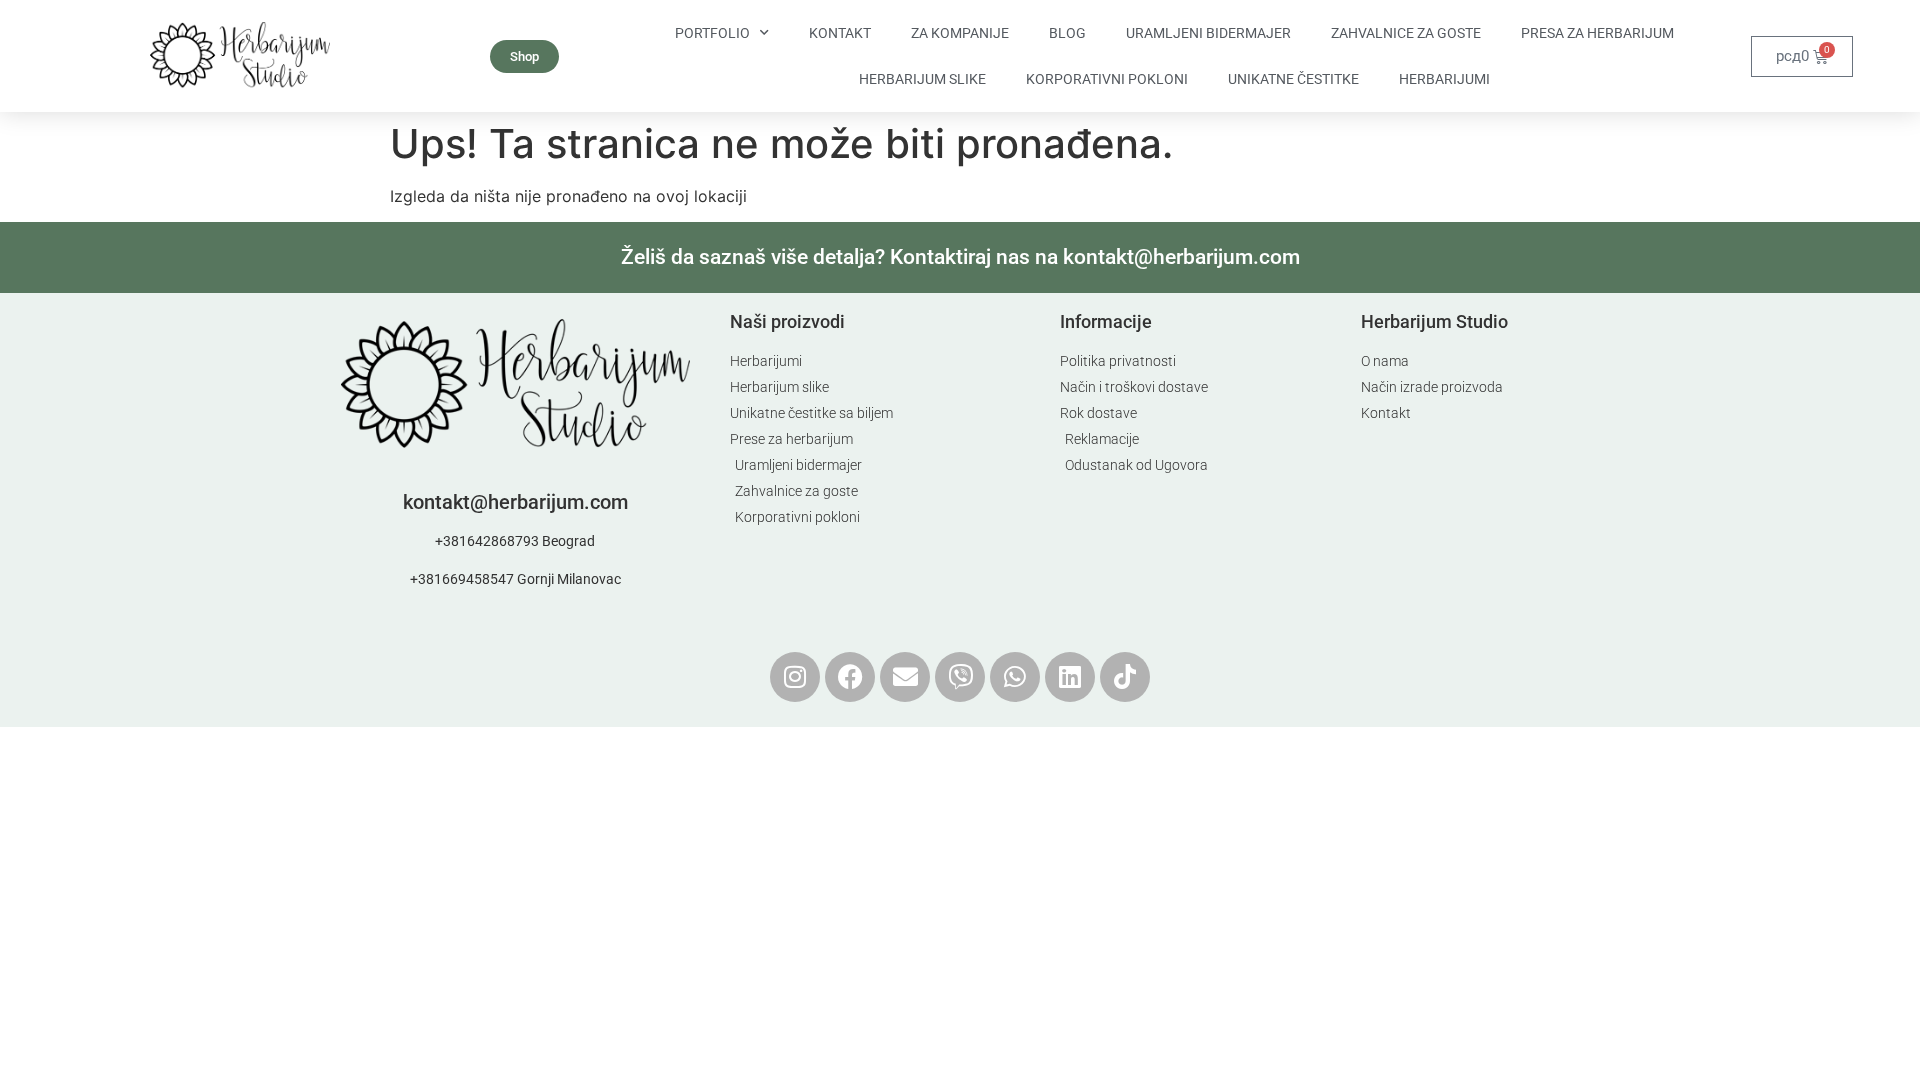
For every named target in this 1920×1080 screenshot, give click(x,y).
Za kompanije (960, 33)
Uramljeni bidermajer (1208, 33)
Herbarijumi (1444, 79)
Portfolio (712, 33)
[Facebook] (850, 677)
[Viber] (960, 677)
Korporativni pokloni (1107, 79)
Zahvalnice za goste (1406, 33)
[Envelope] (905, 677)
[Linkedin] (1070, 677)
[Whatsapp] (1015, 677)
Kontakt (840, 33)
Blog (1067, 33)
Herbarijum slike (922, 79)
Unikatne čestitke (1293, 79)
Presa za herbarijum (1597, 33)
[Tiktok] (1125, 677)
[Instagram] (795, 677)
